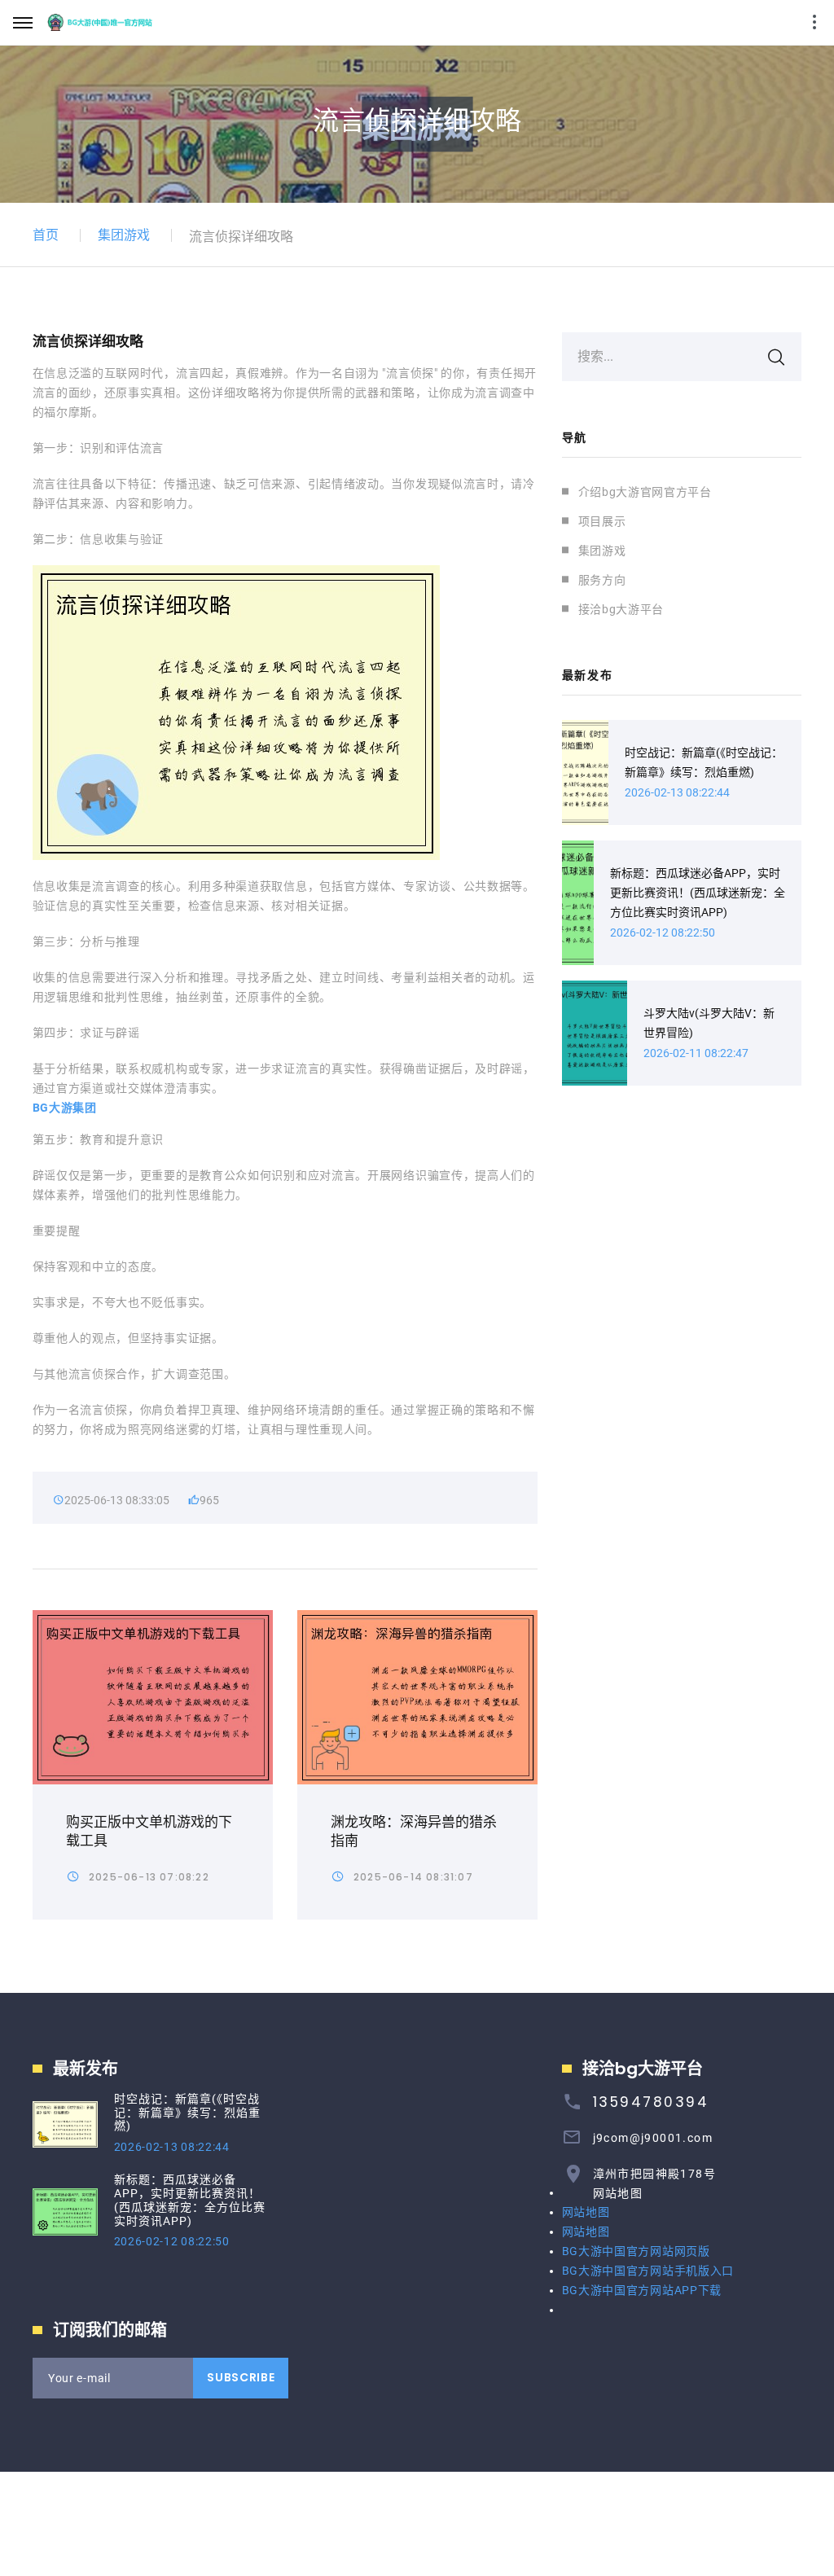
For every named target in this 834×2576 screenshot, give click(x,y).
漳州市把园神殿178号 (654, 2174)
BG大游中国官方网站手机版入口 (648, 2271)
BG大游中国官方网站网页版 (636, 2251)
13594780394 (651, 2102)
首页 (46, 235)
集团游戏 (124, 235)
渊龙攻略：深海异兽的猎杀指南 (414, 1831)
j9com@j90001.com (653, 2138)
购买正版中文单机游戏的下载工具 (149, 1831)
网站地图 (618, 2193)
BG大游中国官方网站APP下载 (642, 2290)
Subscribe (241, 2377)
